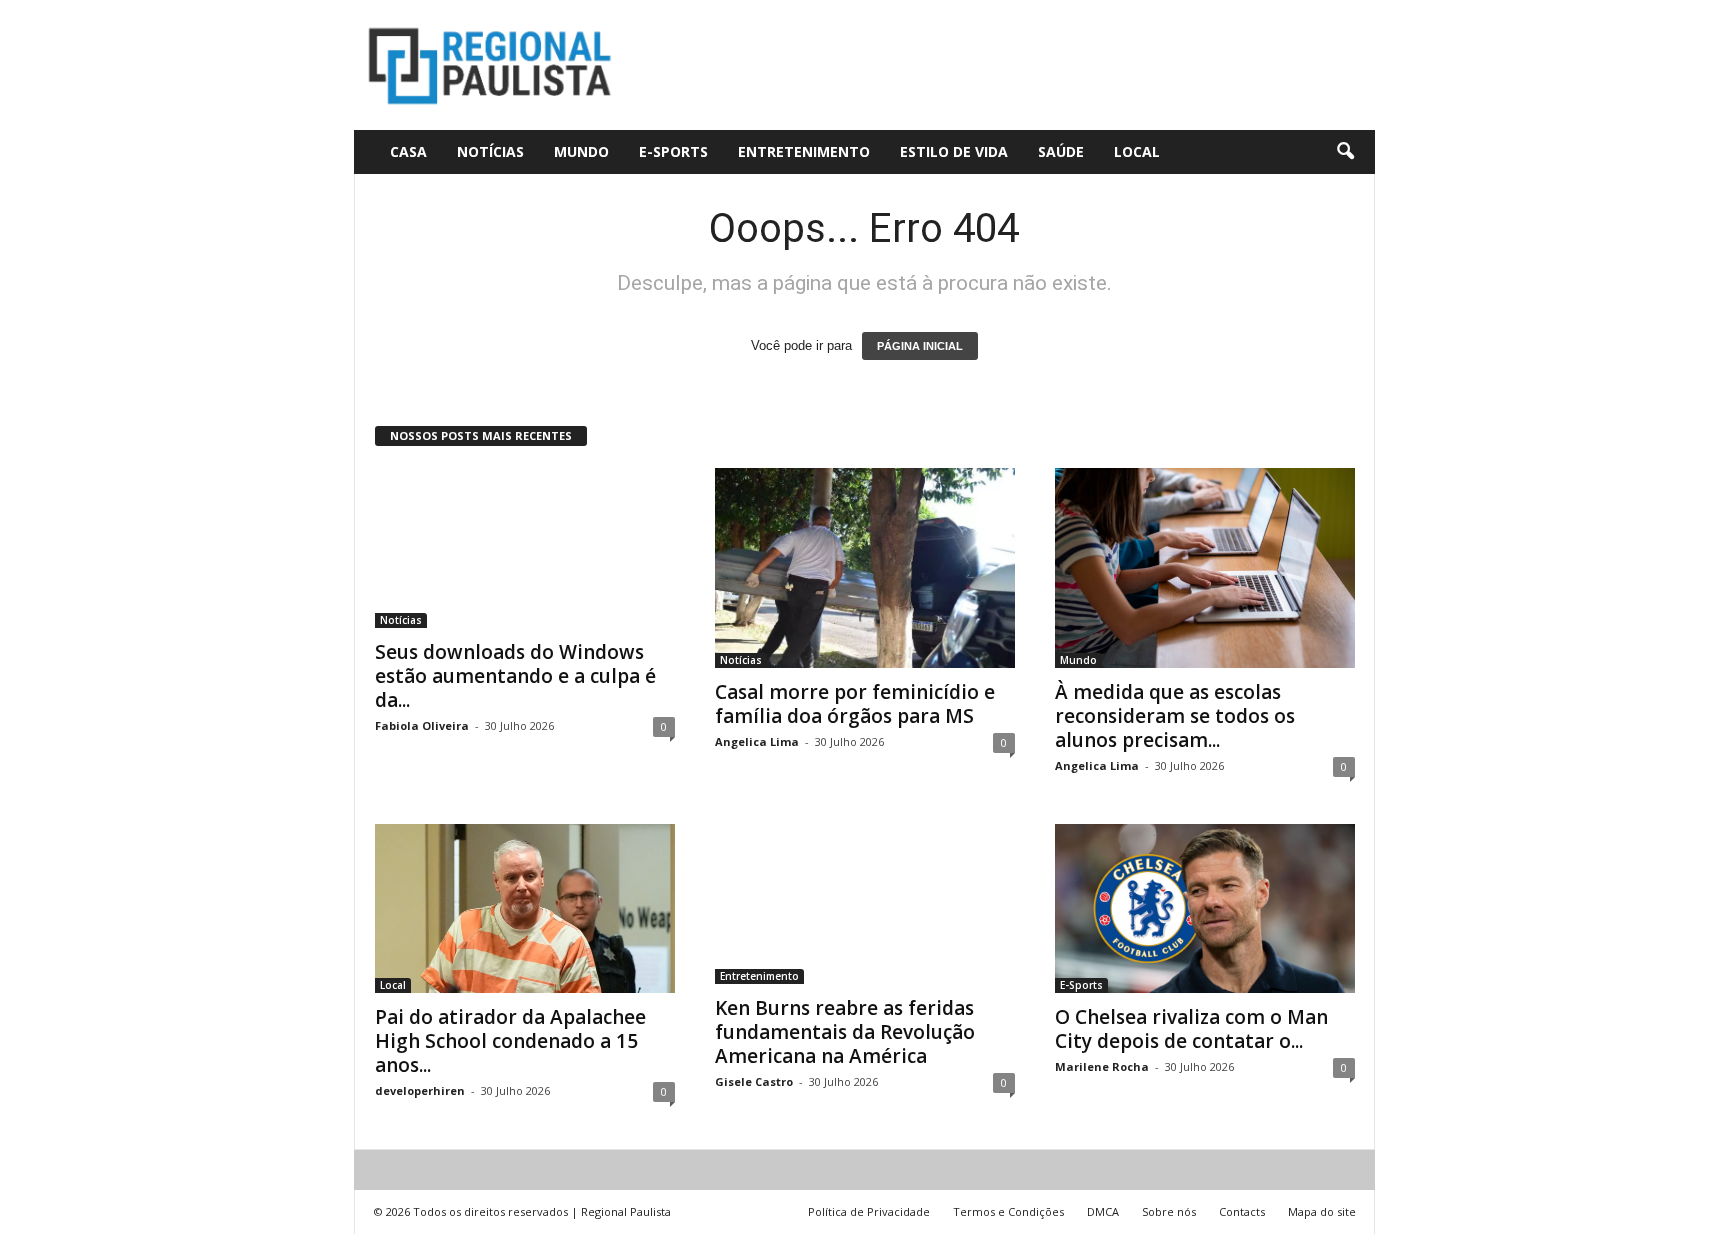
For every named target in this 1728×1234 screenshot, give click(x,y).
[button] (1345, 152)
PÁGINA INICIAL (920, 346)
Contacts (1242, 1211)
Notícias (490, 151)
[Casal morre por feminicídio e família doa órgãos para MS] (865, 568)
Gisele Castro (754, 1081)
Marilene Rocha (1102, 1066)
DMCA (1103, 1211)
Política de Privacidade (869, 1211)
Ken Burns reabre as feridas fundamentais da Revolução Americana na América (845, 1032)
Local (1137, 151)
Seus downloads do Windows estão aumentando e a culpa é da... (515, 676)
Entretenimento (804, 151)
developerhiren (420, 1090)
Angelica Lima (757, 741)
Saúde (1061, 151)
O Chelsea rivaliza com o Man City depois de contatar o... (1191, 1029)
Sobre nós (1169, 1211)
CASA (408, 151)
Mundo (581, 151)
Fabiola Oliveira (422, 725)
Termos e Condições (1008, 1211)
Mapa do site (1322, 1211)
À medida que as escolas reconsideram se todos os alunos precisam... (1175, 716)
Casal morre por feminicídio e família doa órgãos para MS (855, 704)
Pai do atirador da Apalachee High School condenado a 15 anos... (510, 1041)
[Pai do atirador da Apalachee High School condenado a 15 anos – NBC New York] (525, 908)
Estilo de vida (954, 151)
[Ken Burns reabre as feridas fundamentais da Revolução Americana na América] (865, 904)
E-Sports (673, 151)
